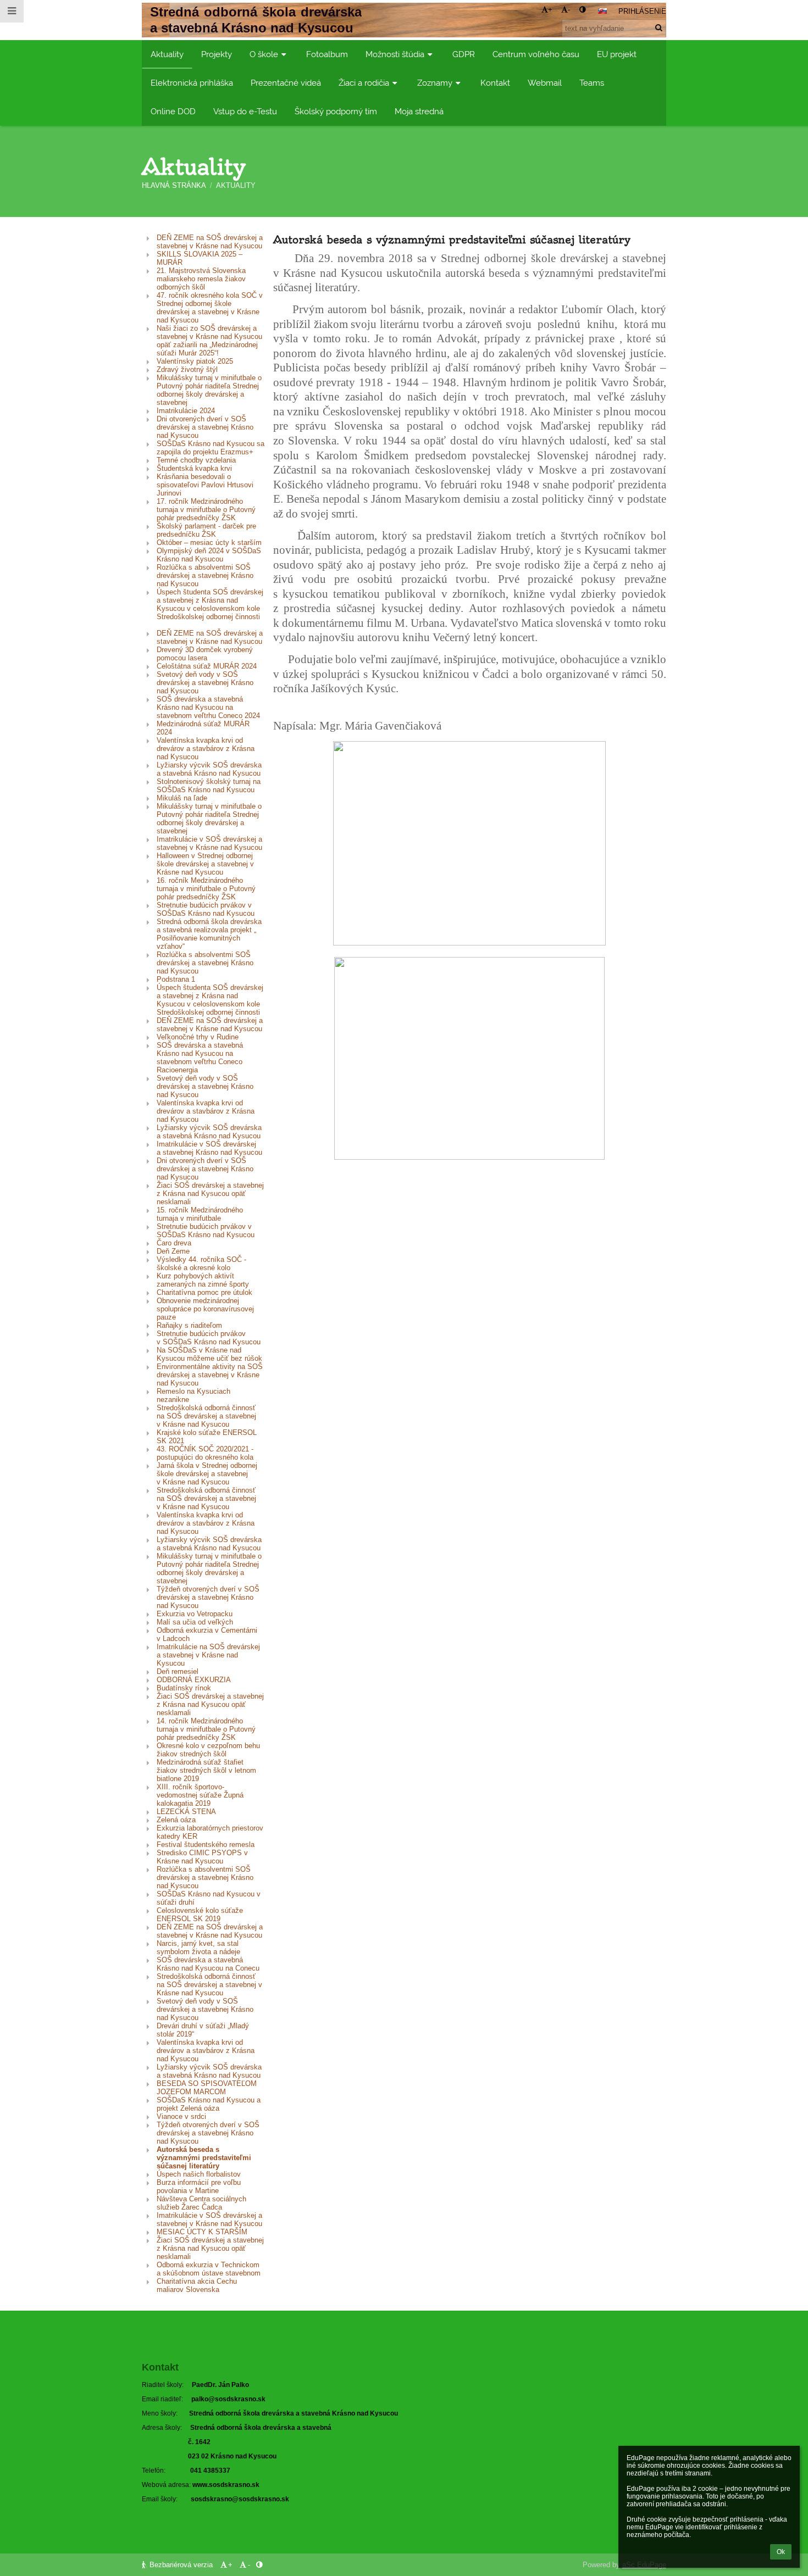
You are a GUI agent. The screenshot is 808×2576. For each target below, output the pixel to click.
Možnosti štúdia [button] (395, 54)
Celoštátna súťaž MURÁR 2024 (207, 666)
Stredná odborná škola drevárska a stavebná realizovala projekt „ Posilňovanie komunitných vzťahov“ (209, 934)
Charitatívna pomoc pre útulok (204, 1292)
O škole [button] (264, 54)
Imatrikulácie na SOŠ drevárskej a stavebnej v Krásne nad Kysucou (209, 1655)
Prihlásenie (642, 11)
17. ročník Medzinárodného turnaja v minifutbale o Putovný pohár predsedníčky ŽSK (206, 510)
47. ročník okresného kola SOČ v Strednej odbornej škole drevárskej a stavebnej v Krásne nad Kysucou (210, 308)
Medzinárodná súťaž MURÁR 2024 (203, 728)
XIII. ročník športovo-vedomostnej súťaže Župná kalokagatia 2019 (200, 1795)
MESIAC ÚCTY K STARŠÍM (202, 2232)
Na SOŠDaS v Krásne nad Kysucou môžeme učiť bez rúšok (209, 1354)
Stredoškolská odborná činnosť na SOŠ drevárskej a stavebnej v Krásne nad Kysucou (206, 1416)
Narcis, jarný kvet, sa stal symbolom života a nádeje (198, 1948)
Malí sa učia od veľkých (195, 1622)
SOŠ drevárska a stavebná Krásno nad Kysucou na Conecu (208, 1964)
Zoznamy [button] (435, 83)
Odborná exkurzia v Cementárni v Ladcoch (207, 1634)
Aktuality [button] (167, 54)
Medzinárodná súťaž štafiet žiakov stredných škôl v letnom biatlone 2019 (206, 1770)
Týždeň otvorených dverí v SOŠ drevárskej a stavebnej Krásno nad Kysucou (208, 1597)
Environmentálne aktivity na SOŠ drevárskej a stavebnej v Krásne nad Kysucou (210, 1375)
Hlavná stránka (174, 185)
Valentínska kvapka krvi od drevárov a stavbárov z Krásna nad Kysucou (206, 749)
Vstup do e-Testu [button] (245, 111)
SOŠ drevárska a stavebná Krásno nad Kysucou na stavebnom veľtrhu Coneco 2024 (208, 707)
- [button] (569, 10)
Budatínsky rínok (184, 1688)
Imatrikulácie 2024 (186, 411)
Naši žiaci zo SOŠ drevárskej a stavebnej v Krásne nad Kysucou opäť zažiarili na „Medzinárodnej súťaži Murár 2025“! (209, 341)
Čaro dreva (174, 1243)
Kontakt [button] (495, 83)
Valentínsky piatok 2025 (195, 361)
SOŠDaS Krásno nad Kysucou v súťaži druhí (209, 1898)
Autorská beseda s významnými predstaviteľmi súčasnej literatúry (204, 2158)
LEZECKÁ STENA (186, 1812)
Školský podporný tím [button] (336, 111)
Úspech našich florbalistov (199, 2174)
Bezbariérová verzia (181, 2565)
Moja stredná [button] (419, 111)
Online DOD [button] (173, 111)
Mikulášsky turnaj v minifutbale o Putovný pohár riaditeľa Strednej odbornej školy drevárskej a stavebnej (209, 390)
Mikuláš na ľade (182, 798)
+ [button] (550, 10)
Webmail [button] (545, 83)
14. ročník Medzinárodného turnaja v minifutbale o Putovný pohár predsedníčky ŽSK (206, 1729)
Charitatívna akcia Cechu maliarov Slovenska (197, 2285)
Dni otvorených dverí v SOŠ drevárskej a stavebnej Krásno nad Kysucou (205, 427)
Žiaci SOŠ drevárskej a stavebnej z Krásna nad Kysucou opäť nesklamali (210, 1194)
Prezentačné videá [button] (286, 83)
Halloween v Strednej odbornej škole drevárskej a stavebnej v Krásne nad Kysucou (205, 864)
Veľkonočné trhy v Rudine (198, 1037)
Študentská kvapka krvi (194, 468)
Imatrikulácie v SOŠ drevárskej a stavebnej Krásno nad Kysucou (209, 1148)
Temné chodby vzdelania (196, 460)
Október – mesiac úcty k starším (209, 543)
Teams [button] (592, 83)
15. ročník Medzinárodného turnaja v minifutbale (200, 1214)
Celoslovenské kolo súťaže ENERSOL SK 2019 (200, 1915)
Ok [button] (781, 2552)
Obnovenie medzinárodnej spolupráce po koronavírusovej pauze (205, 1309)
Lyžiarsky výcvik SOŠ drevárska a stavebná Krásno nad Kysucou (209, 769)
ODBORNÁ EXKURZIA (194, 1680)
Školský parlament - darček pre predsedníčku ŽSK (206, 530)
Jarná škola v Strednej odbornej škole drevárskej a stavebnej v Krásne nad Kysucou (207, 1474)
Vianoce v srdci (181, 2116)
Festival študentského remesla (206, 1845)
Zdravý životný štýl (187, 369)
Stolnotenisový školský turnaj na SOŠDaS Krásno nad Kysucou (209, 786)
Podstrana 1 (176, 979)
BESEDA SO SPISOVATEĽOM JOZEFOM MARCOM (207, 2088)
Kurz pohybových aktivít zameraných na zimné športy (203, 1280)
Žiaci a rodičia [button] (364, 83)
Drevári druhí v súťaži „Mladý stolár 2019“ (203, 2030)
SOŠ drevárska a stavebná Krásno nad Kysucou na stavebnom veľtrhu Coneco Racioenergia (200, 1058)
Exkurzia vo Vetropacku (195, 1614)
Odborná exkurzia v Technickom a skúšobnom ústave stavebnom (209, 2269)
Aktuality (236, 185)
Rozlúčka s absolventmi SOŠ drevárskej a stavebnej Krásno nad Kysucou (205, 575)
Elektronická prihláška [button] (192, 83)
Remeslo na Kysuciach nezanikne (193, 1395)
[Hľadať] (659, 28)
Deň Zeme (173, 1251)
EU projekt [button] (617, 54)
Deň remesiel (178, 1671)
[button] (582, 10)
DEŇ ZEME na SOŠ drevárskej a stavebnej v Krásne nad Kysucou (210, 242)
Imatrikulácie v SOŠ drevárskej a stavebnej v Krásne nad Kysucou (209, 843)
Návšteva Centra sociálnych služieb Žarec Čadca (201, 2203)
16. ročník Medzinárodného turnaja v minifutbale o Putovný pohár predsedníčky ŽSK (206, 889)
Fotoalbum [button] (327, 54)
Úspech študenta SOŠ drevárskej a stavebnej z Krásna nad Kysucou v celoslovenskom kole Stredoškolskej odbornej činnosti (210, 608)
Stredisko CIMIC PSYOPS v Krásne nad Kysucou (202, 1857)
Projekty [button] (217, 54)
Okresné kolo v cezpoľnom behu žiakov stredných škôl (208, 1750)
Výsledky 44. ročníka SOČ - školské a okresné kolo (201, 1264)
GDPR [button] (464, 54)
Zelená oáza (176, 1820)
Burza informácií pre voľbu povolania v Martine (199, 2186)
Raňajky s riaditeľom (189, 1325)
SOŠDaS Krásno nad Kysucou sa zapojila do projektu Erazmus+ (211, 448)
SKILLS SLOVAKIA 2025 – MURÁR (200, 258)
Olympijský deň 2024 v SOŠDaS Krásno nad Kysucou (209, 555)
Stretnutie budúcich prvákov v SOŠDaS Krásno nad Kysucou (206, 909)
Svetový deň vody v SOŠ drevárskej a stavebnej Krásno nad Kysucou (205, 683)
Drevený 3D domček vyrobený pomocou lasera (205, 654)
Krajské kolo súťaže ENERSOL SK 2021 (207, 1437)
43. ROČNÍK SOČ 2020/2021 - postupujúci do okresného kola (205, 1453)
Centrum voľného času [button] (536, 54)
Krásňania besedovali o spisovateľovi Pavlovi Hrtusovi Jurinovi (205, 485)
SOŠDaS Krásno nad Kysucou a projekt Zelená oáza (209, 2104)
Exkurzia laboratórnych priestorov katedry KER (210, 1832)
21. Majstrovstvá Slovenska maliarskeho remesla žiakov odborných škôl (201, 279)
